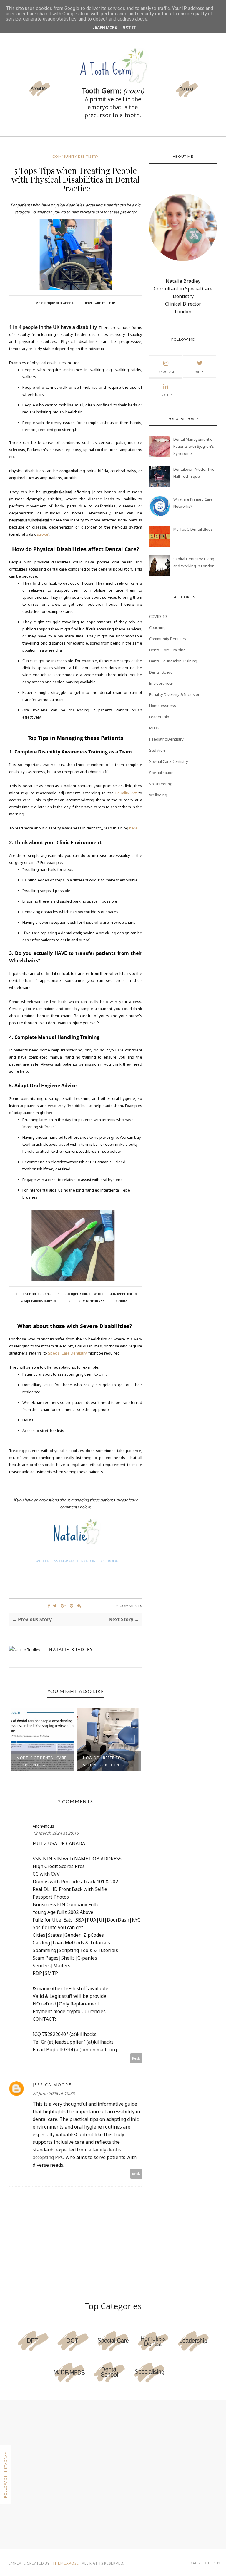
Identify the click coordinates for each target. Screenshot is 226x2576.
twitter (200, 372)
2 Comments (129, 1606)
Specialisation (161, 773)
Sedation (157, 750)
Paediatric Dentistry (166, 739)
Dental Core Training (167, 650)
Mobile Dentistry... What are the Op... (103, 1761)
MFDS (154, 728)
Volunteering (161, 784)
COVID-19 (158, 616)
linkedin (166, 395)
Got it (129, 27)
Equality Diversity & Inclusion (175, 694)
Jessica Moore (52, 2085)
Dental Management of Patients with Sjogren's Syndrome (194, 446)
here (133, 828)
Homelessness (163, 706)
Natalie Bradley (71, 1649)
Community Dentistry (75, 156)
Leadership (159, 717)
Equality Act (127, 793)
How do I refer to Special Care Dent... (38, 1761)
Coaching (157, 627)
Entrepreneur (161, 683)
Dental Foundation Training (173, 661)
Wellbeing (158, 795)
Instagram (166, 372)
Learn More (105, 27)
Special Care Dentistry (67, 1353)
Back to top (203, 2563)
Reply (136, 2058)
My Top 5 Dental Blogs (193, 529)
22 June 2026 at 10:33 (54, 2093)
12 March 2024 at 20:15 (56, 1833)
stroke (43, 534)
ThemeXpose (66, 2563)
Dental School (161, 672)
